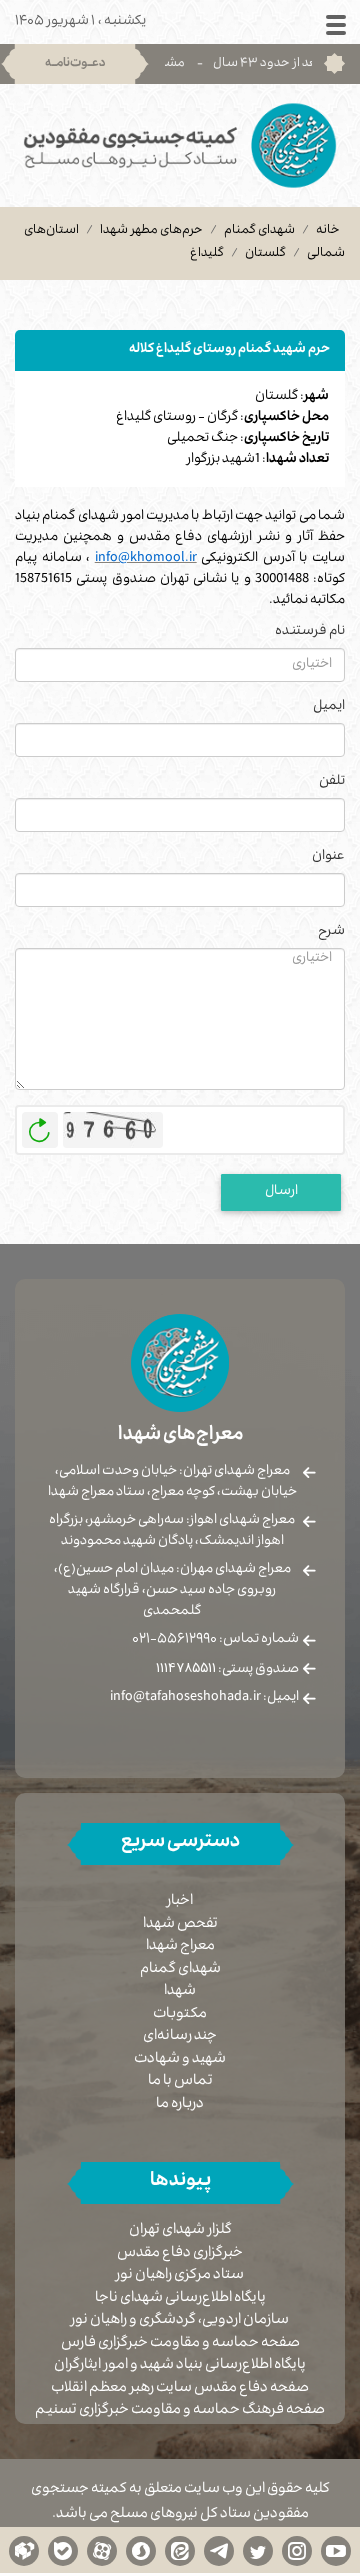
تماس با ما (180, 2082)
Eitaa (180, 2550)
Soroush (141, 2550)
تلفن (332, 782)
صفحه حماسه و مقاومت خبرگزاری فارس (180, 2344)
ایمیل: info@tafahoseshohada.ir (204, 1698)
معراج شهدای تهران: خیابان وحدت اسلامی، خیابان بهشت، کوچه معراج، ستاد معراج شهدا (172, 1482)
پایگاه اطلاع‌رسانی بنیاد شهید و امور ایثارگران (180, 2366)
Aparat (102, 2550)
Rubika (24, 2550)
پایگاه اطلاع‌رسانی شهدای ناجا (180, 2299)
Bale (63, 2550)
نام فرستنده (310, 632)
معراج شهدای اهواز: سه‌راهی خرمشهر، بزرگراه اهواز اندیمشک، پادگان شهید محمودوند (172, 1531)
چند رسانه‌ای (180, 2037)
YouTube (336, 2550)
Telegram (219, 2550)
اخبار (180, 1902)
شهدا (180, 1992)
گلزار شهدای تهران (180, 2231)
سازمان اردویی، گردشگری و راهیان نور (180, 2321)
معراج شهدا (180, 1947)
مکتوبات (180, 2015)
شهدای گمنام (259, 231)
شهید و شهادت (180, 2060)
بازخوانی (40, 1125)
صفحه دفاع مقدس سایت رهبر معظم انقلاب (180, 2389)
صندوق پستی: (227, 1670)
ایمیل (329, 707)
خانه (328, 231)
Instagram (297, 2550)
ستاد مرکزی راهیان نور (180, 2276)
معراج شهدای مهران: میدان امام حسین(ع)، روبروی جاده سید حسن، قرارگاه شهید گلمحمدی (172, 1591)
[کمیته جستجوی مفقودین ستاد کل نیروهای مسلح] (180, 145)
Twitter (258, 2550)
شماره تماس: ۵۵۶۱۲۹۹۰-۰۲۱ (215, 1640)
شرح (331, 932)
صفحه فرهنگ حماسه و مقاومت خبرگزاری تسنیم (180, 2411)
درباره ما (180, 2105)
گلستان (265, 254)
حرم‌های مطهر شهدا (151, 231)
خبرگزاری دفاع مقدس (180, 2254)
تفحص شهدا (180, 1925)
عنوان (328, 857)
